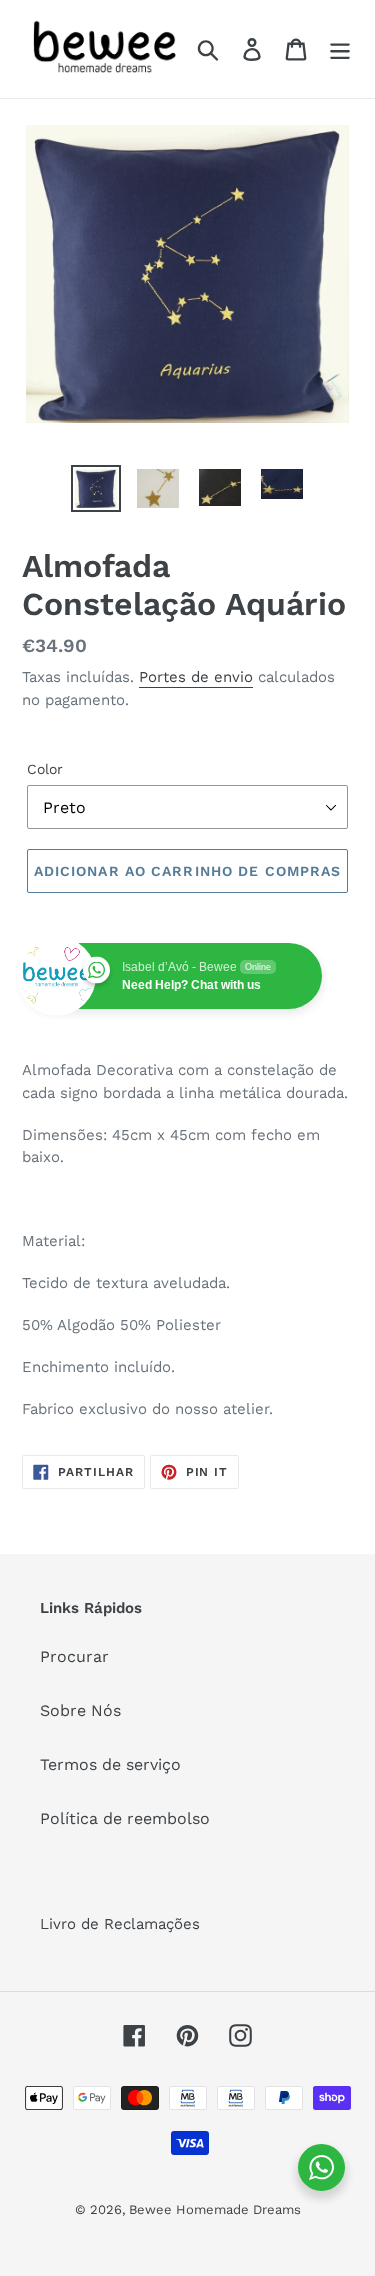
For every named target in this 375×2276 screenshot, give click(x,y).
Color (45, 769)
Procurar (74, 1656)
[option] (96, 488)
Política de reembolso (125, 1818)
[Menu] (340, 49)
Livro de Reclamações (120, 1924)
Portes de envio (196, 677)
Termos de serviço (110, 1764)
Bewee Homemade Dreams (215, 2209)
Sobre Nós (80, 1710)
